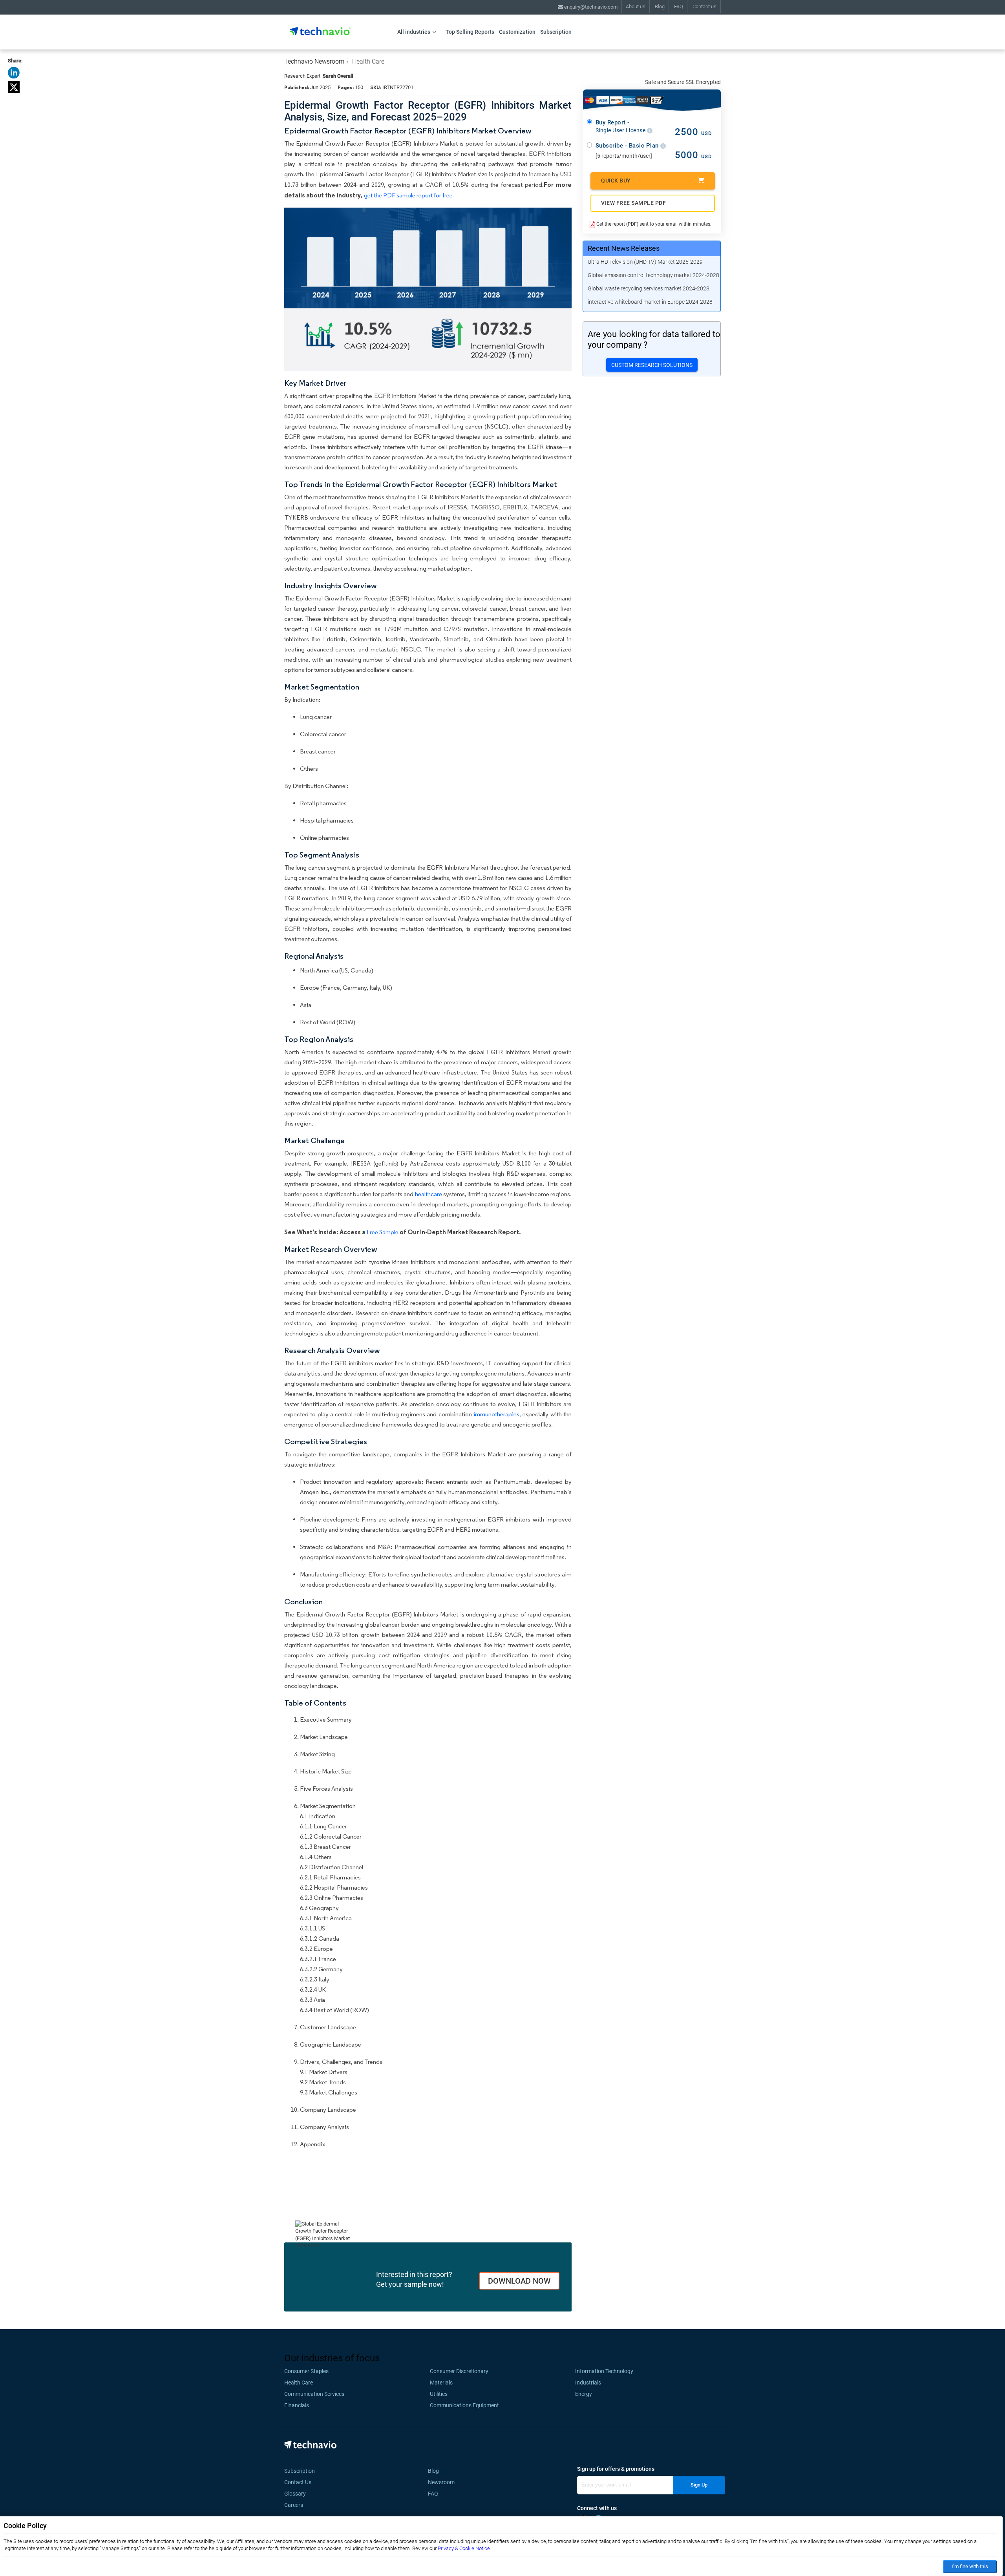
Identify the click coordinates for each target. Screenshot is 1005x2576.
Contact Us (298, 2482)
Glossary (295, 2494)
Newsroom (444, 2482)
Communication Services (314, 2394)
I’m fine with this (970, 2566)
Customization (517, 32)
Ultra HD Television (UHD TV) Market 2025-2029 (645, 262)
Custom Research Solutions (652, 365)
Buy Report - (621, 126)
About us (636, 6)
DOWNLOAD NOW (519, 2281)
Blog (660, 6)
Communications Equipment (464, 2405)
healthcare (428, 1194)
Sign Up (699, 2485)
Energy (584, 2394)
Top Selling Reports (470, 32)
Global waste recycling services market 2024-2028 (649, 288)
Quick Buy (616, 181)
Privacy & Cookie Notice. (464, 2548)
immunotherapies (496, 1414)
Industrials (588, 2383)
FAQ (679, 6)
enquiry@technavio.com (590, 7)
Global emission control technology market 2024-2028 (653, 275)
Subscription (556, 32)
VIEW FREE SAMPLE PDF (633, 203)
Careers (294, 2505)
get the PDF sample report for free (408, 195)
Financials (297, 2405)
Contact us (704, 6)
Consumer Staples (306, 2371)
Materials (441, 2383)
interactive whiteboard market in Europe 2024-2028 (650, 302)
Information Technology (604, 2371)
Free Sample (383, 1232)
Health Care (368, 61)
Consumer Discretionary (459, 2371)
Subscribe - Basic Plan (628, 146)
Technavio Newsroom (314, 61)
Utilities (439, 2394)
